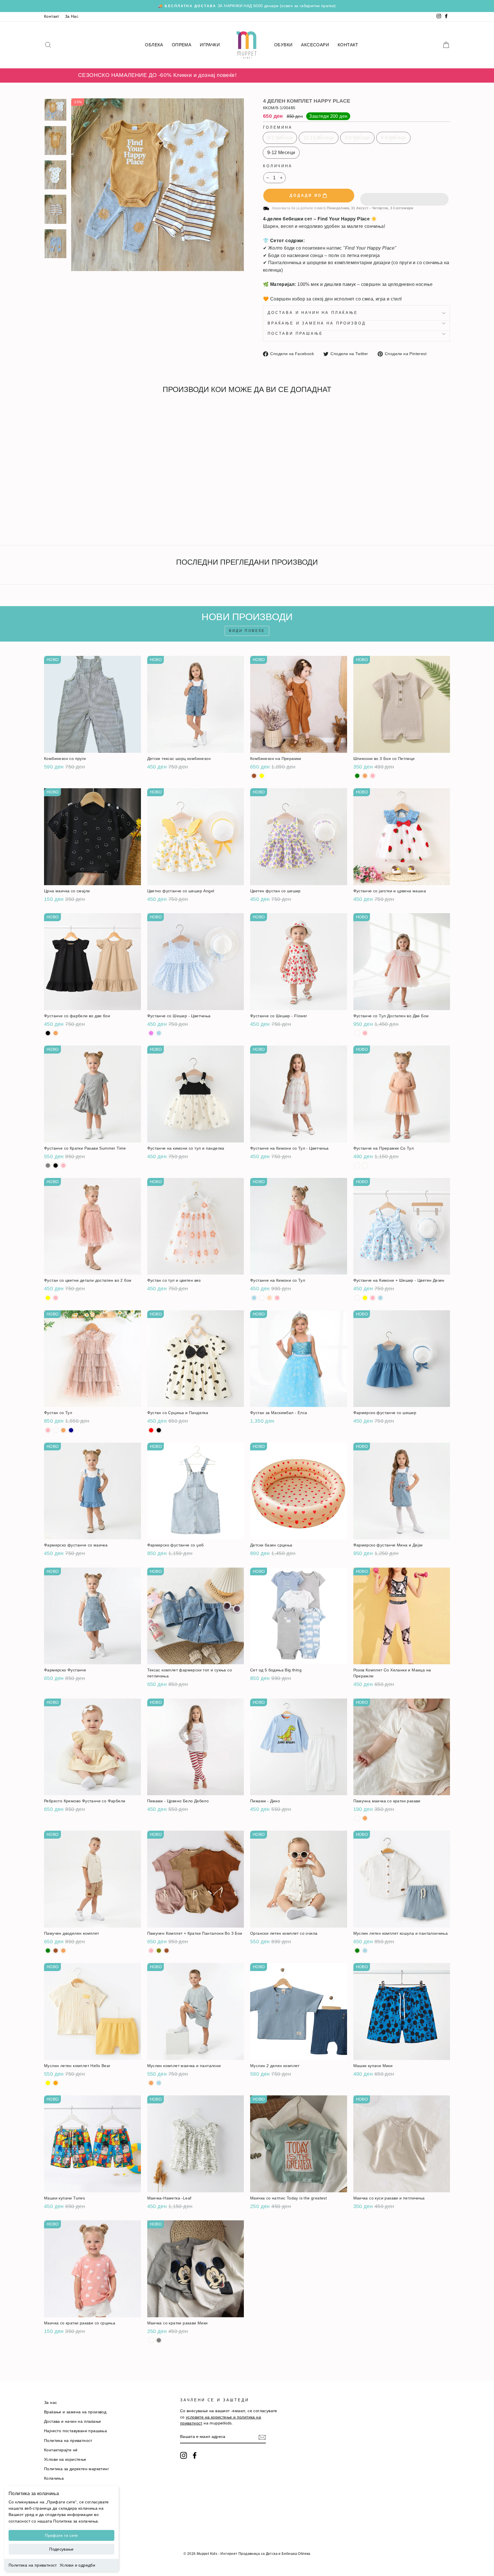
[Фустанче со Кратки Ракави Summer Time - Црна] (56, 1165)
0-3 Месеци (280, 138)
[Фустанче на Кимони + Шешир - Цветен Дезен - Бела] (357, 1298)
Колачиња (54, 2478)
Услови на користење (65, 2459)
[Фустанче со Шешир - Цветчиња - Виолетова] (151, 1033)
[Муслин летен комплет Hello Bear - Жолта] (48, 2083)
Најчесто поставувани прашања (75, 2431)
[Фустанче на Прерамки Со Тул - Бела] (357, 1165)
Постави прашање (295, 334)
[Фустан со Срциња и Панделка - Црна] (159, 1430)
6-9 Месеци (393, 138)
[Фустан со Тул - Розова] (48, 1430)
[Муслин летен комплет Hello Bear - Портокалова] (56, 2083)
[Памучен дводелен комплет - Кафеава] (56, 1951)
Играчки (210, 45)
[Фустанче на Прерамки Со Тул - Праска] (365, 1165)
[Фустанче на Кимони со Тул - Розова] (277, 1298)
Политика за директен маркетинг (76, 2469)
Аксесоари (315, 45)
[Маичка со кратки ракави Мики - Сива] (159, 2340)
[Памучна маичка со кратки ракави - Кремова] (365, 1818)
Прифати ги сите (61, 2535)
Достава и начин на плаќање (313, 313)
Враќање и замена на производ (317, 323)
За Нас (72, 16)
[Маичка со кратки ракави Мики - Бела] (151, 2340)
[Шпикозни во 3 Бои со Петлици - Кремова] (365, 776)
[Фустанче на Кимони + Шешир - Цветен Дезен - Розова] (373, 1298)
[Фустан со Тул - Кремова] (63, 1430)
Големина (278, 127)
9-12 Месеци (281, 153)
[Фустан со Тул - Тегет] (71, 1430)
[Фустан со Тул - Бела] (56, 1430)
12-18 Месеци (319, 138)
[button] (404, 196)
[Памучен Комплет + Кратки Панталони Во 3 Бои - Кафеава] (167, 1951)
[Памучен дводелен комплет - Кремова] (63, 1951)
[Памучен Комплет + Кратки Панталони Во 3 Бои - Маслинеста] (159, 1951)
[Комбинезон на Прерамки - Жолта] (262, 776)
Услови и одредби (77, 2565)
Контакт (52, 16)
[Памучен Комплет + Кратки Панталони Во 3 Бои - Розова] (151, 1951)
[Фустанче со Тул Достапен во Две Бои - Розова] (365, 1033)
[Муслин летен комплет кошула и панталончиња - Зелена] (357, 1951)
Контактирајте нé (61, 2450)
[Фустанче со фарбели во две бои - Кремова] (56, 1033)
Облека (154, 45)
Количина (278, 166)
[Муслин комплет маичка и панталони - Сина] (159, 2083)
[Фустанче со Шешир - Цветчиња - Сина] (159, 1033)
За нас (50, 2403)
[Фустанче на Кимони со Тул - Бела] (262, 1298)
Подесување (61, 2549)
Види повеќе (247, 631)
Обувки (283, 45)
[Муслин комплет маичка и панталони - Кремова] (151, 2083)
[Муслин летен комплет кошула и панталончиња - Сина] (365, 1951)
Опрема (182, 45)
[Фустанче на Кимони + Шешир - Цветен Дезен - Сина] (380, 1298)
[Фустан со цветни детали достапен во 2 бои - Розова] (56, 1298)
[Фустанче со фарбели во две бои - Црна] (48, 1033)
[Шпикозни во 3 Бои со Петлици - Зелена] (357, 776)
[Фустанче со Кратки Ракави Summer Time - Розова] (63, 1165)
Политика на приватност (33, 2565)
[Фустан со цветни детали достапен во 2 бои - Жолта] (48, 1298)
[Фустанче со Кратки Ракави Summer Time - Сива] (48, 1165)
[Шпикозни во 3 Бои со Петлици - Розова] (373, 776)
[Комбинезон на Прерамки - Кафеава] (254, 776)
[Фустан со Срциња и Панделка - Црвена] (151, 1430)
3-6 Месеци (357, 138)
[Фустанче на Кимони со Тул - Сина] (254, 1298)
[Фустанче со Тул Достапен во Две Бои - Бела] (357, 1033)
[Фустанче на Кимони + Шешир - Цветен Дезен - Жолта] (365, 1298)
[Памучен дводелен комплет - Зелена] (48, 1951)
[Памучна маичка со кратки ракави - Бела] (357, 1818)
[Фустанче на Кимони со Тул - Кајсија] (269, 1298)
